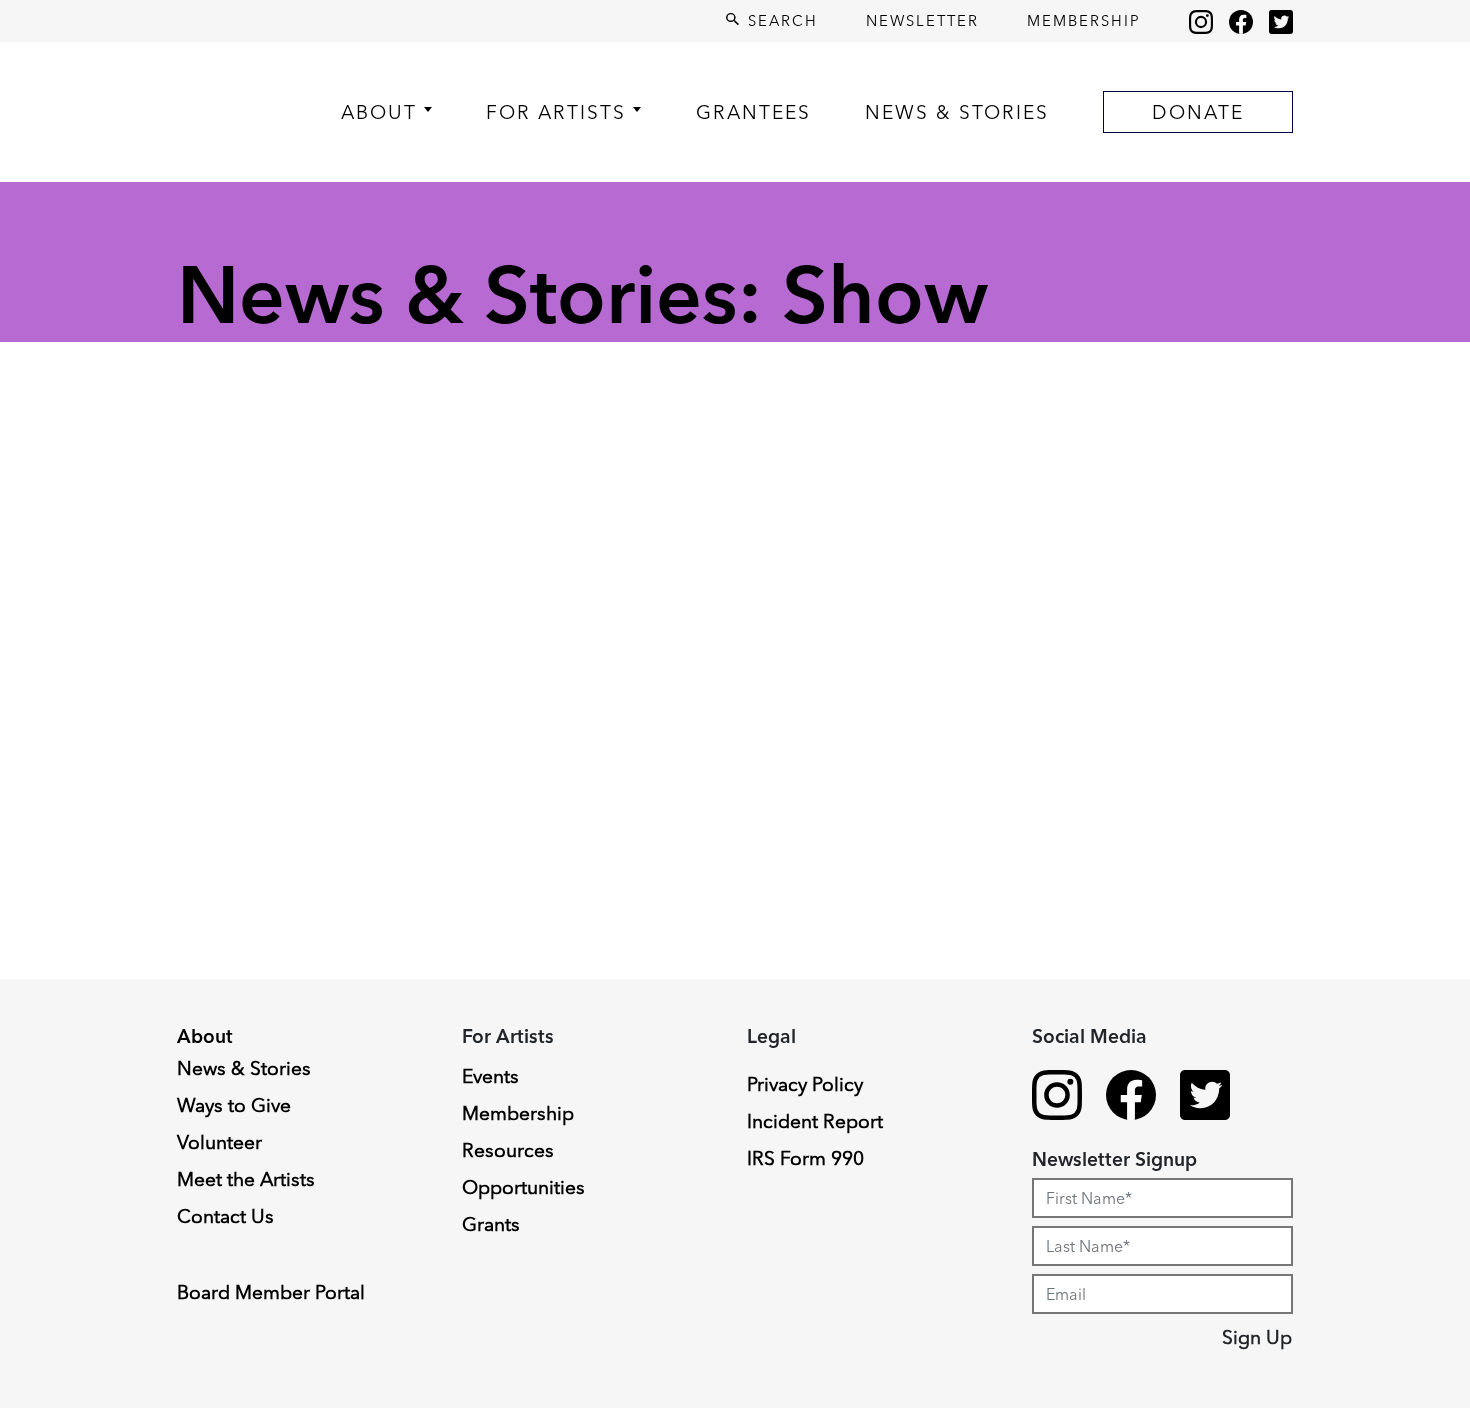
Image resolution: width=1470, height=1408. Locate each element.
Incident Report (815, 1121)
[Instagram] (1201, 21)
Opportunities (523, 1187)
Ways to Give (234, 1105)
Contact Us (225, 1216)
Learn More (92, 1249)
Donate (1198, 112)
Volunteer (219, 1142)
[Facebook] (1241, 21)
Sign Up (1257, 1337)
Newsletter (922, 20)
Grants (491, 1224)
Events (490, 1076)
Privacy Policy (805, 1084)
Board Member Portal (271, 1292)
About (379, 112)
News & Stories (957, 112)
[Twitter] (1281, 21)
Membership (1084, 20)
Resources (508, 1150)
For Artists (556, 112)
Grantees (753, 112)
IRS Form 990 (805, 1158)
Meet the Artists (246, 1179)
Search (780, 20)
